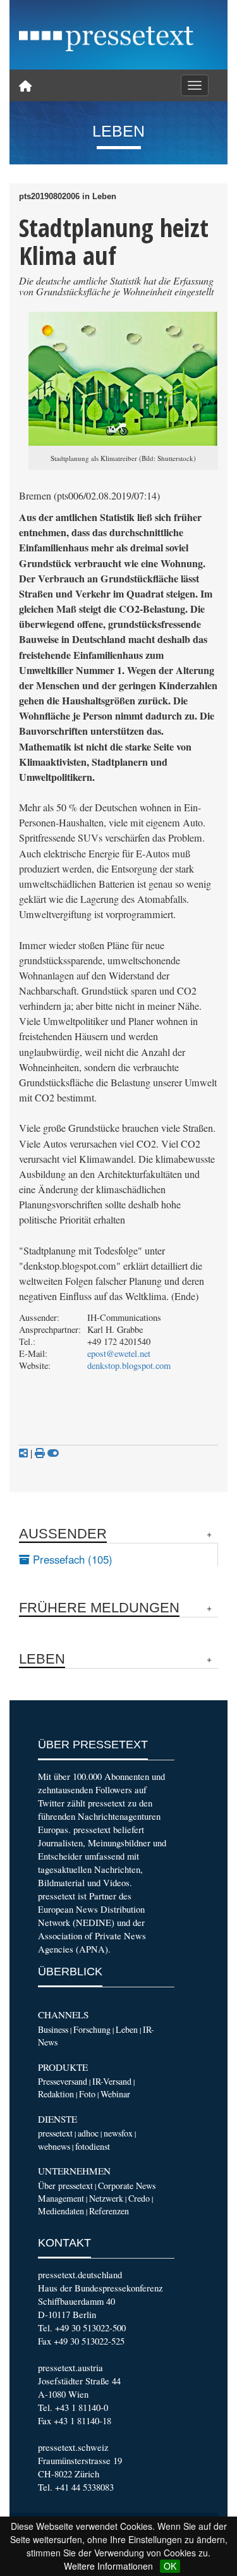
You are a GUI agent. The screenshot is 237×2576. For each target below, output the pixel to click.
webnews (54, 2146)
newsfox (118, 2133)
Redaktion (56, 2094)
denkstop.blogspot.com (129, 1365)
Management (61, 2198)
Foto (87, 2094)
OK (170, 2566)
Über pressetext (65, 2186)
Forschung (92, 2029)
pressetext (55, 2133)
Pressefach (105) (71, 1559)
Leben (127, 2029)
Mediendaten (61, 2211)
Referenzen (109, 2211)
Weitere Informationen (108, 2566)
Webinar (115, 2094)
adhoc (88, 2133)
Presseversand (63, 2081)
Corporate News (127, 2186)
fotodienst (93, 2146)
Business (53, 2029)
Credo (139, 2198)
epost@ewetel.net (119, 1353)
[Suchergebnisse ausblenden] (53, 1453)
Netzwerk (106, 2198)
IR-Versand (112, 2081)
